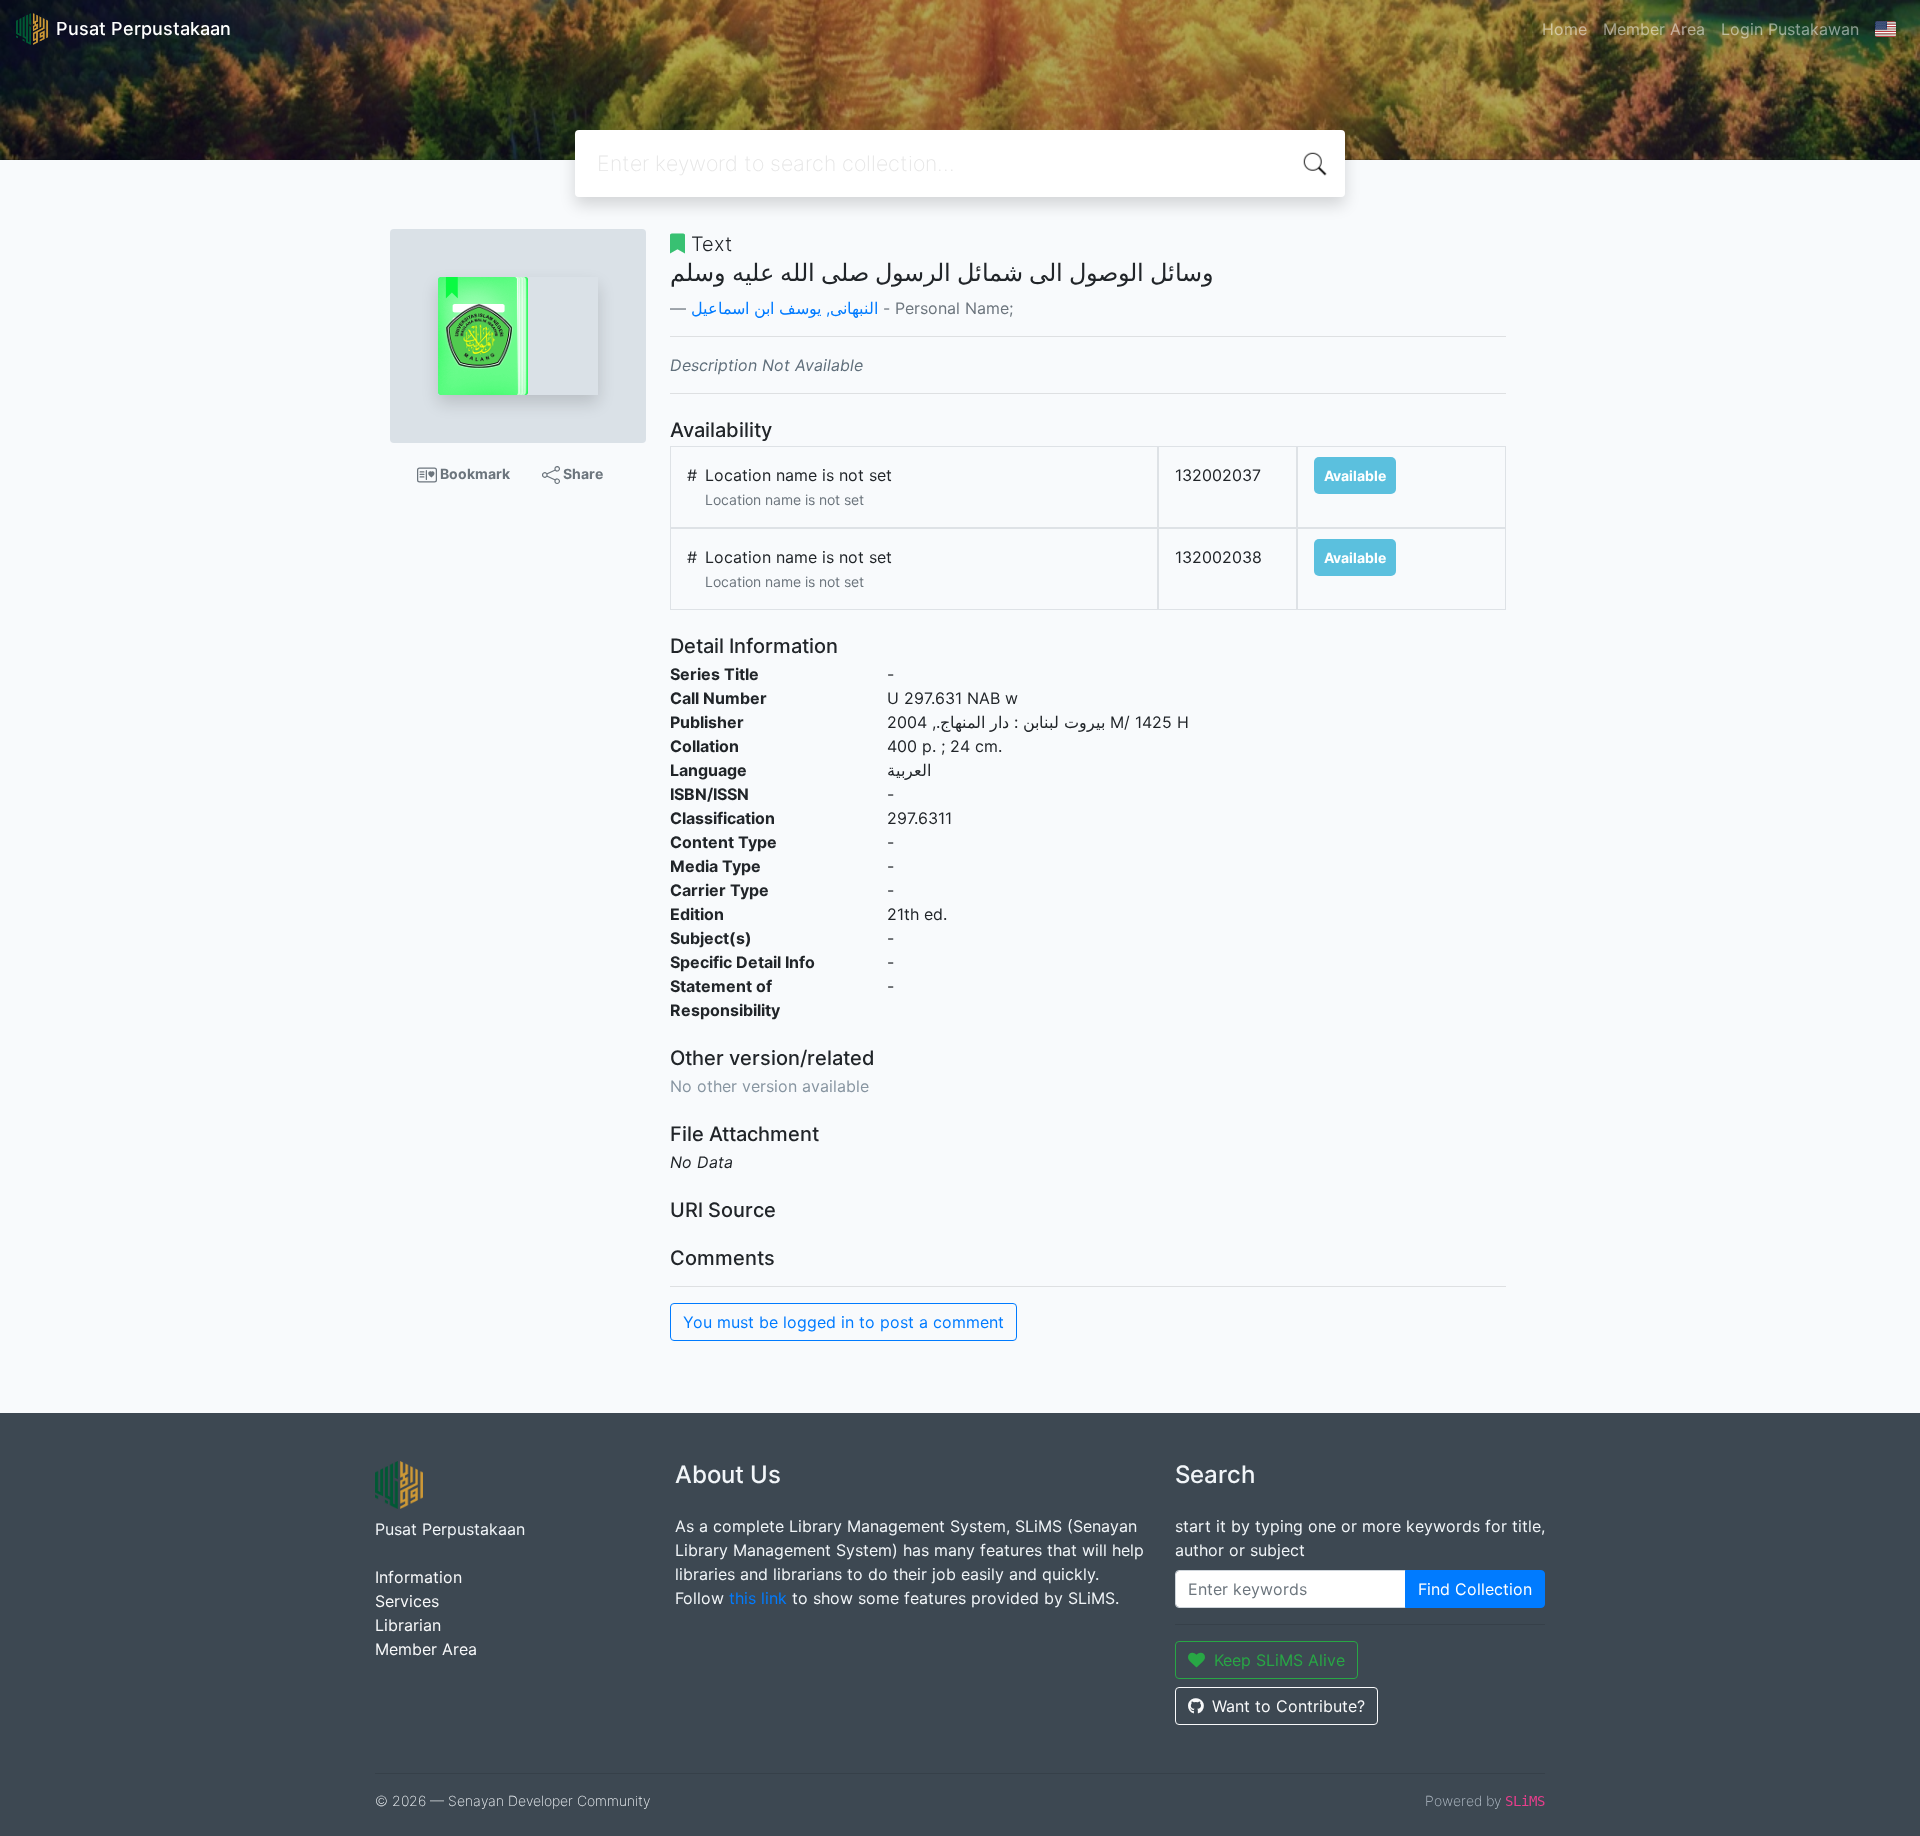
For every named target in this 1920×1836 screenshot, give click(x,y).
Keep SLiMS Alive (1279, 1660)
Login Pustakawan (1790, 29)
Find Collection (1475, 1589)
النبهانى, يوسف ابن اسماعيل (784, 308)
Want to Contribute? (1288, 1706)
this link (758, 1598)
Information (418, 1577)
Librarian (408, 1625)
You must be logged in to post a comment (843, 1322)
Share (581, 473)
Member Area (1654, 29)
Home (1564, 29)
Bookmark (473, 473)
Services (407, 1601)
